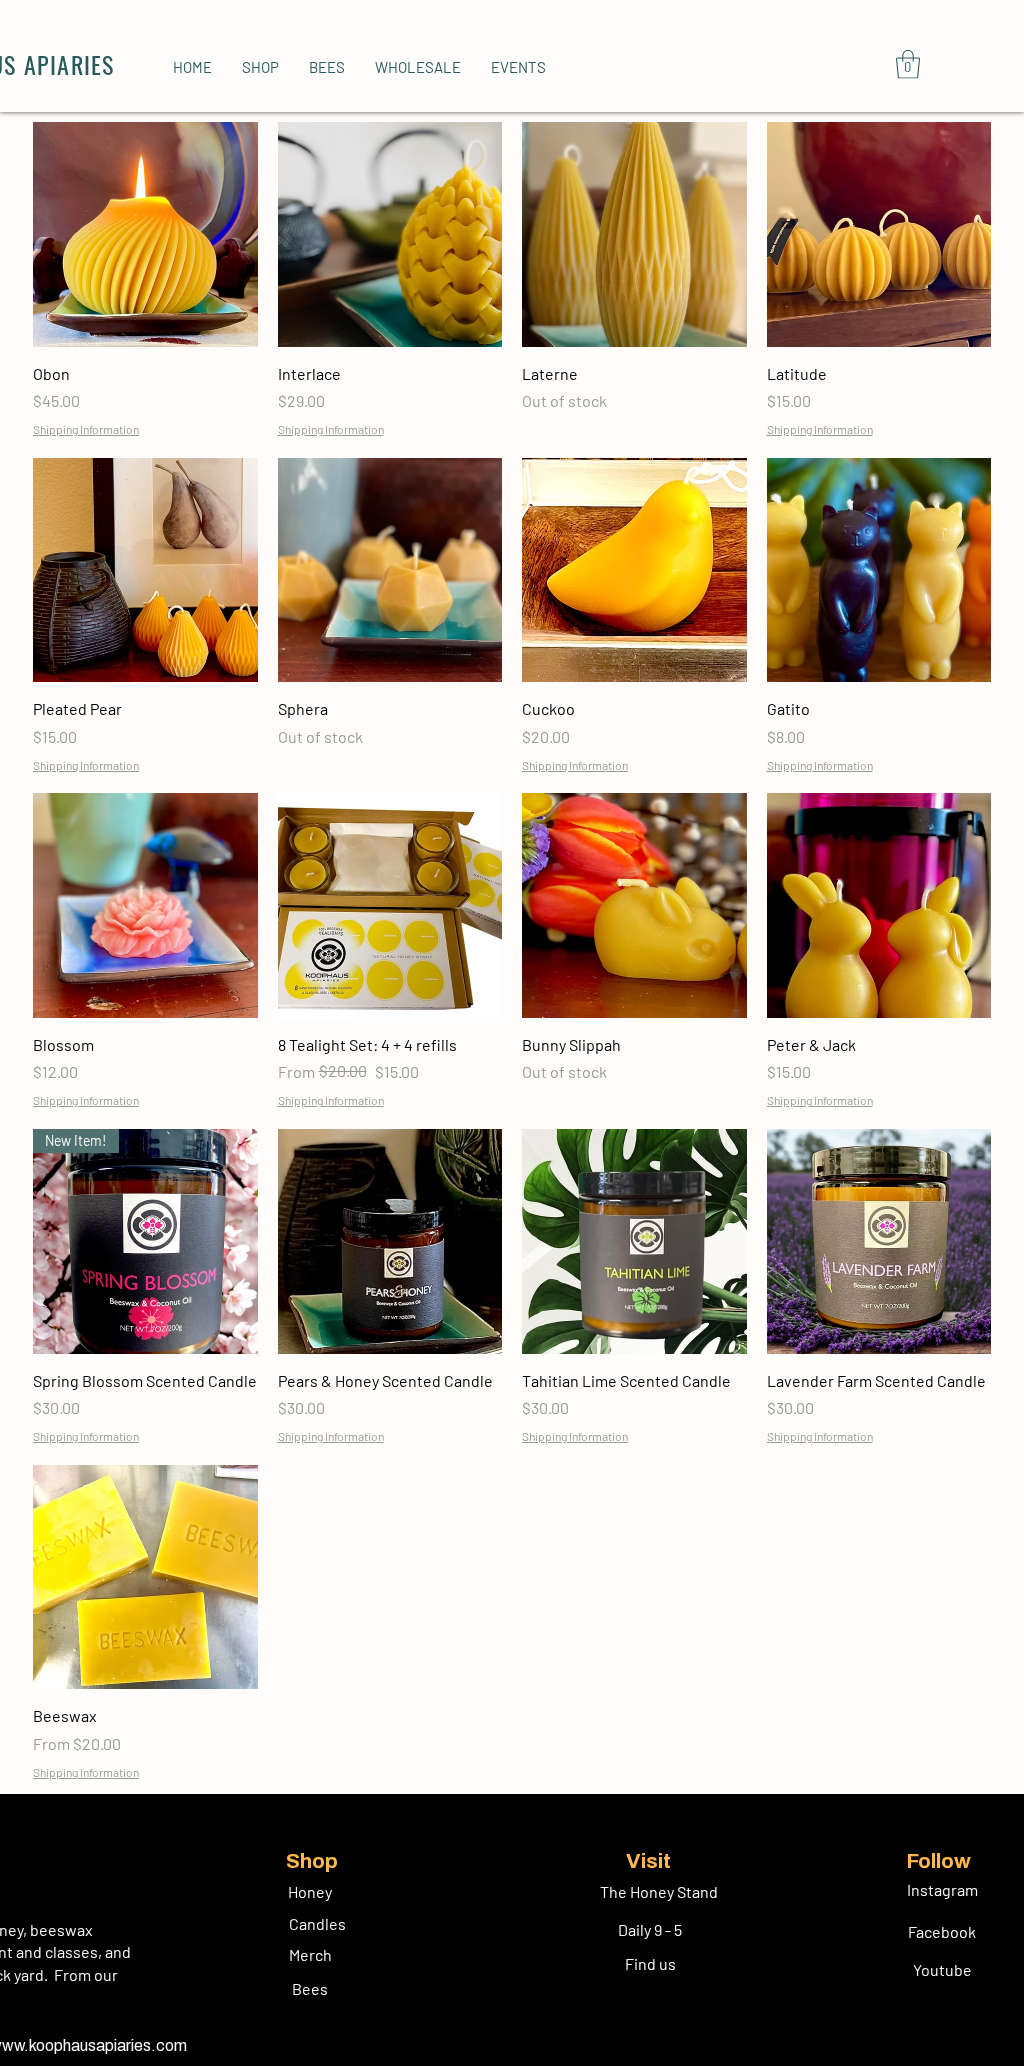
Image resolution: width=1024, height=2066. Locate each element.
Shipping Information (86, 429)
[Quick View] (145, 234)
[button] (260, 67)
